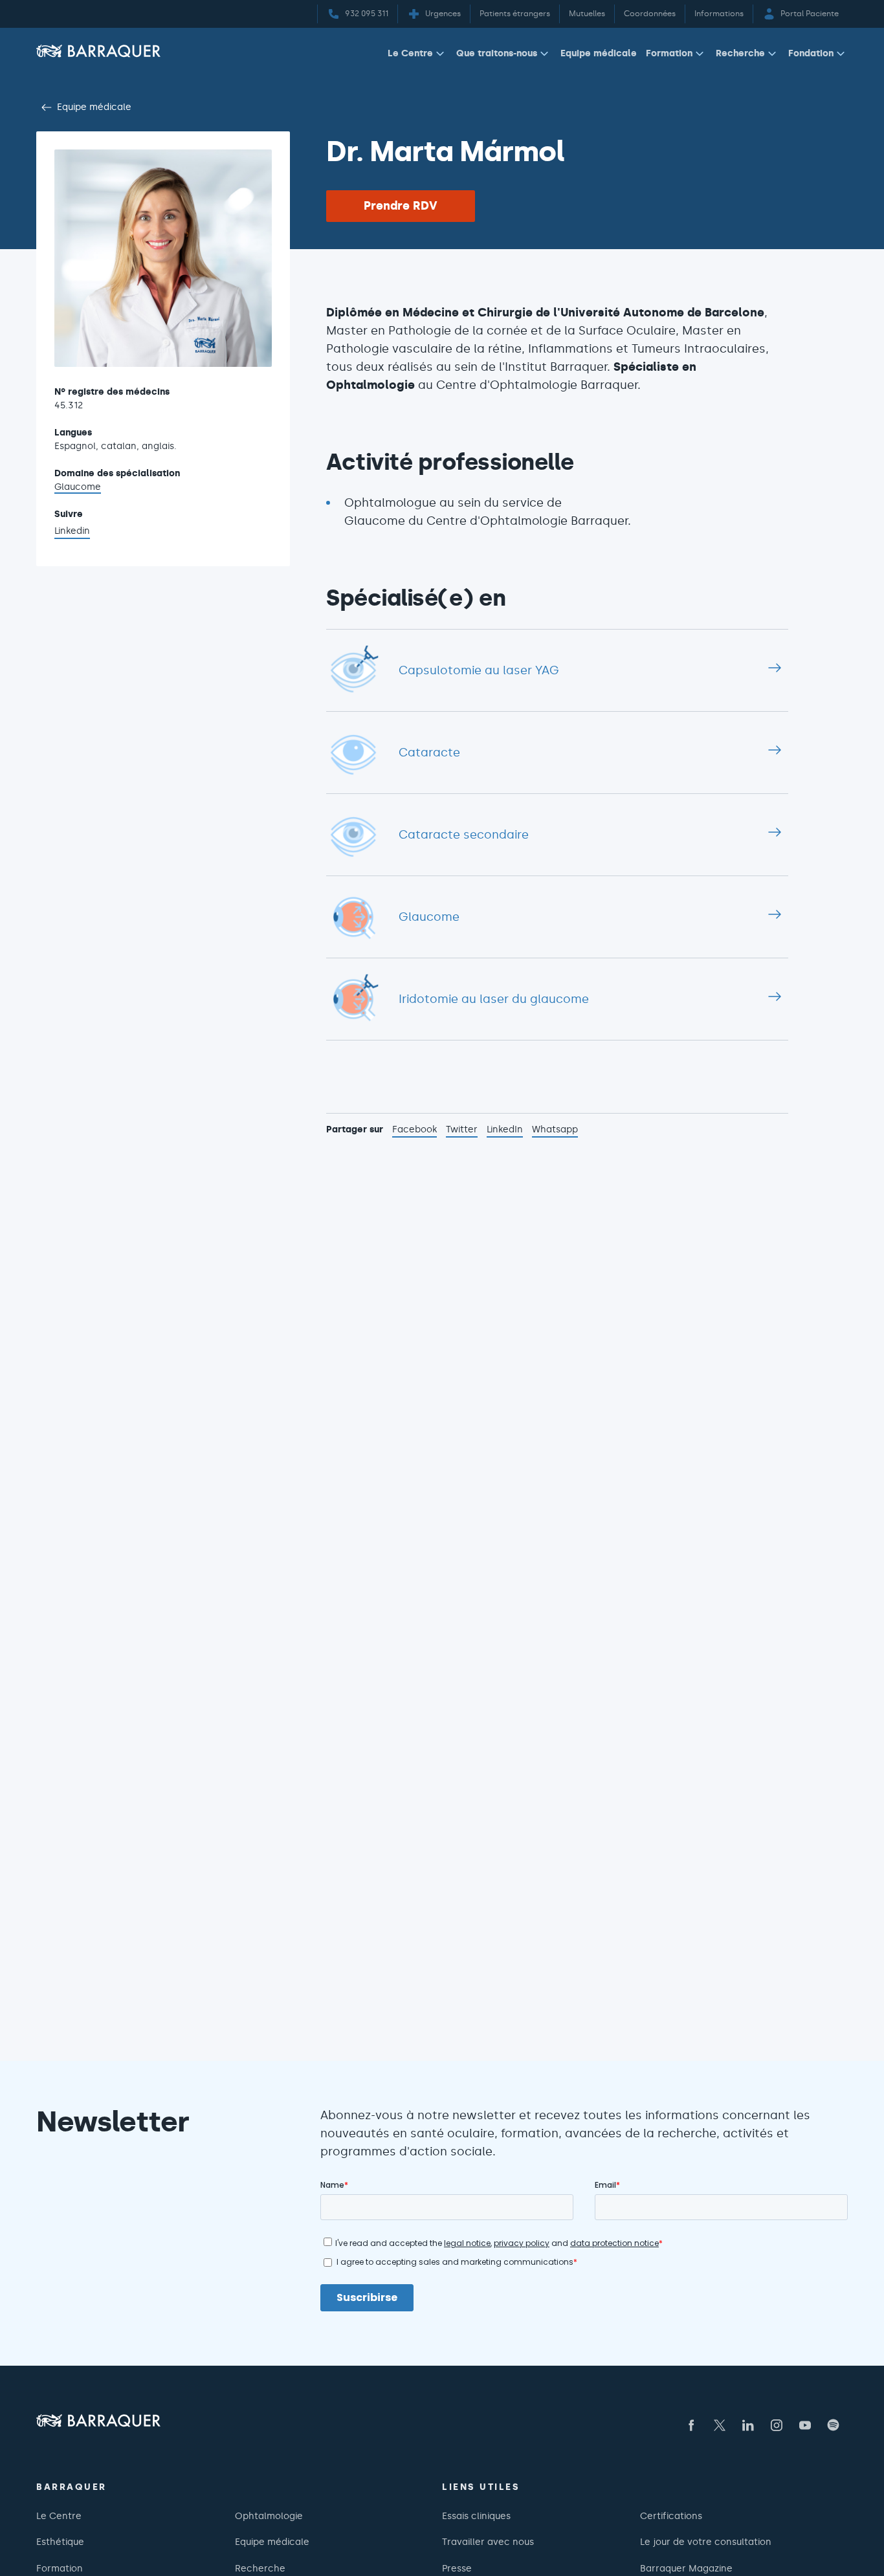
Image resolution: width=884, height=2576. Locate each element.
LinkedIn (505, 1130)
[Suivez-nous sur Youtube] (805, 2425)
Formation (669, 53)
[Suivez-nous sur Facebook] (691, 2425)
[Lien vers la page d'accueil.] (98, 51)
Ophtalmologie (269, 2516)
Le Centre (410, 53)
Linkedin (72, 532)
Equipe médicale (599, 53)
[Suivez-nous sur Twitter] (720, 2425)
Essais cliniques (476, 2516)
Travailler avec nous (488, 2542)
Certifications (671, 2516)
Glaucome (78, 487)
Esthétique (60, 2542)
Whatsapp (555, 1130)
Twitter (462, 1130)
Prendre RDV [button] (401, 206)
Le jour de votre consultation (706, 2542)
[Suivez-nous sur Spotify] (834, 2425)
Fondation (811, 53)
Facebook (414, 1130)
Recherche (740, 53)
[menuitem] (417, 56)
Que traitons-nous (497, 53)
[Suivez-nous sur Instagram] (777, 2425)
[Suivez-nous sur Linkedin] (748, 2425)
